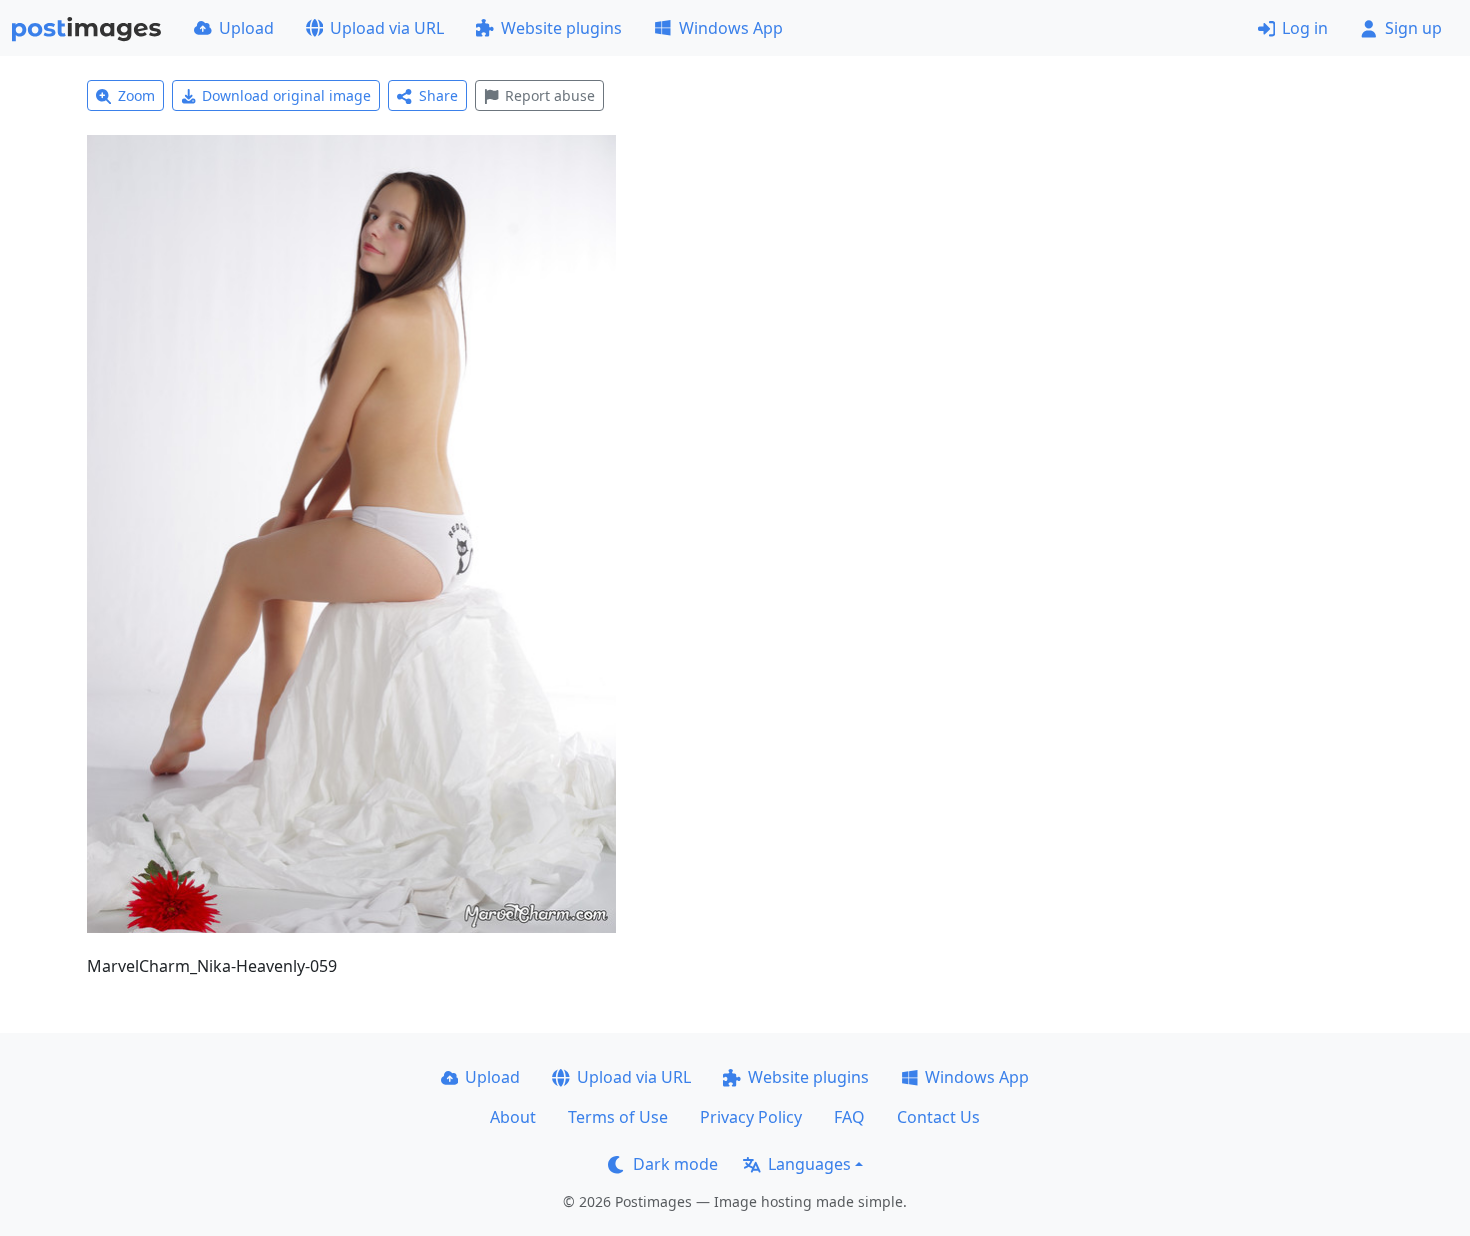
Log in (1305, 28)
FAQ (849, 1117)
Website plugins (561, 28)
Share (438, 95)
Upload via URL (387, 28)
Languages (809, 1164)
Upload (246, 28)
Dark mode (675, 1164)
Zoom (136, 95)
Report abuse (550, 95)
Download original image (286, 95)
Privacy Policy (751, 1117)
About (513, 1117)
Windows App (731, 28)
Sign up (1413, 28)
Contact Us (938, 1117)
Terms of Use (618, 1117)
